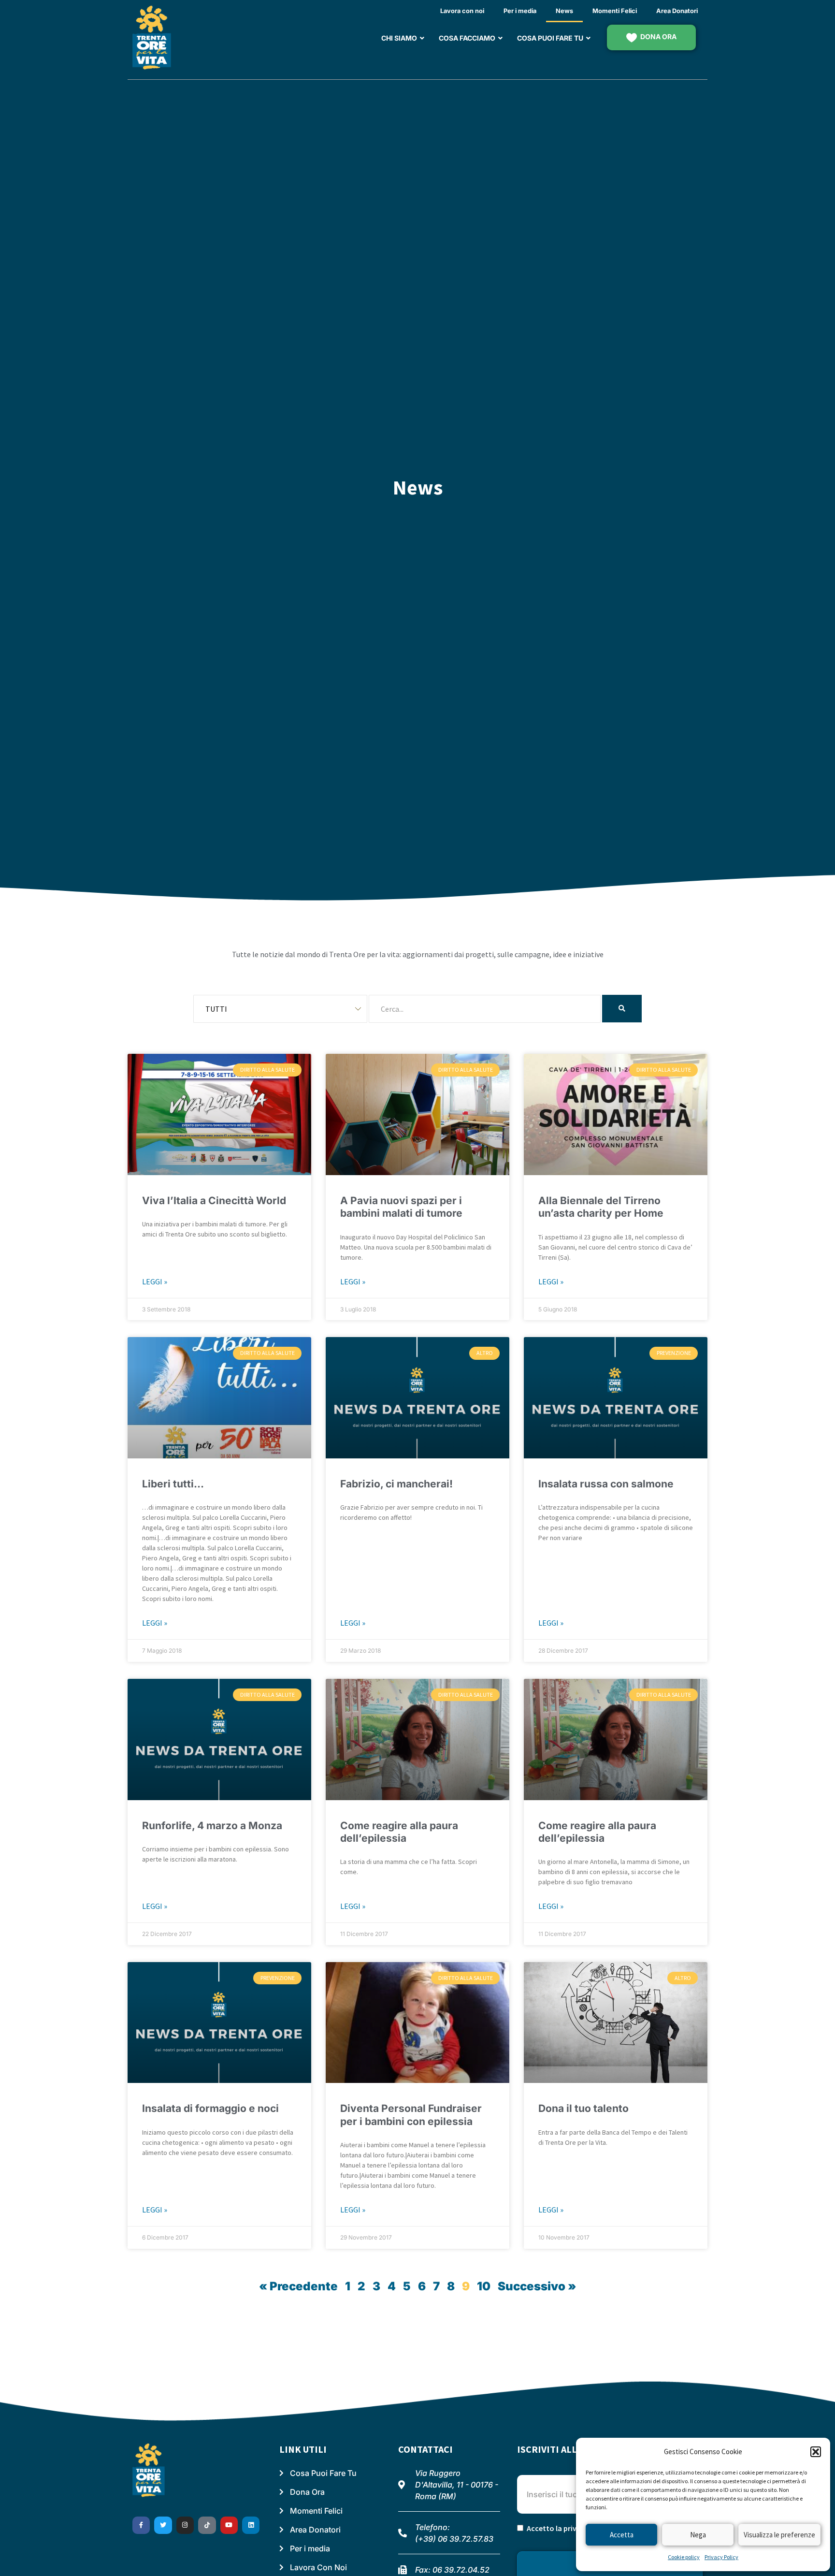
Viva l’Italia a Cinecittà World (214, 1201)
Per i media (520, 11)
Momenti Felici (615, 11)
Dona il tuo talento (583, 2108)
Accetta (622, 2535)
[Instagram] (185, 2525)
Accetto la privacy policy (569, 2528)
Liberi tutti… (173, 1484)
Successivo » (537, 2286)
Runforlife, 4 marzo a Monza (212, 1826)
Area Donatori (677, 11)
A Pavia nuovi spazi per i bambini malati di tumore (401, 1207)
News (564, 11)
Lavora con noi (462, 11)
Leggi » (155, 1281)
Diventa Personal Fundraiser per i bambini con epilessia (411, 2115)
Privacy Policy (721, 2557)
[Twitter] (163, 2525)
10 (484, 2286)
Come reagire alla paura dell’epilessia (399, 1832)
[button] (816, 2452)
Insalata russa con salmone (606, 1484)
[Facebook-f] (141, 2525)
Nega (698, 2535)
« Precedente (298, 2286)
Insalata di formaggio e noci (210, 2108)
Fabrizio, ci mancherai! (396, 1484)
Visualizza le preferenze (779, 2535)
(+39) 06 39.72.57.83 (454, 2539)
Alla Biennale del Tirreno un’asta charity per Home (601, 1207)
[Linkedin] (251, 2525)
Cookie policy (684, 2557)
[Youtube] (229, 2525)
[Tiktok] (207, 2525)
